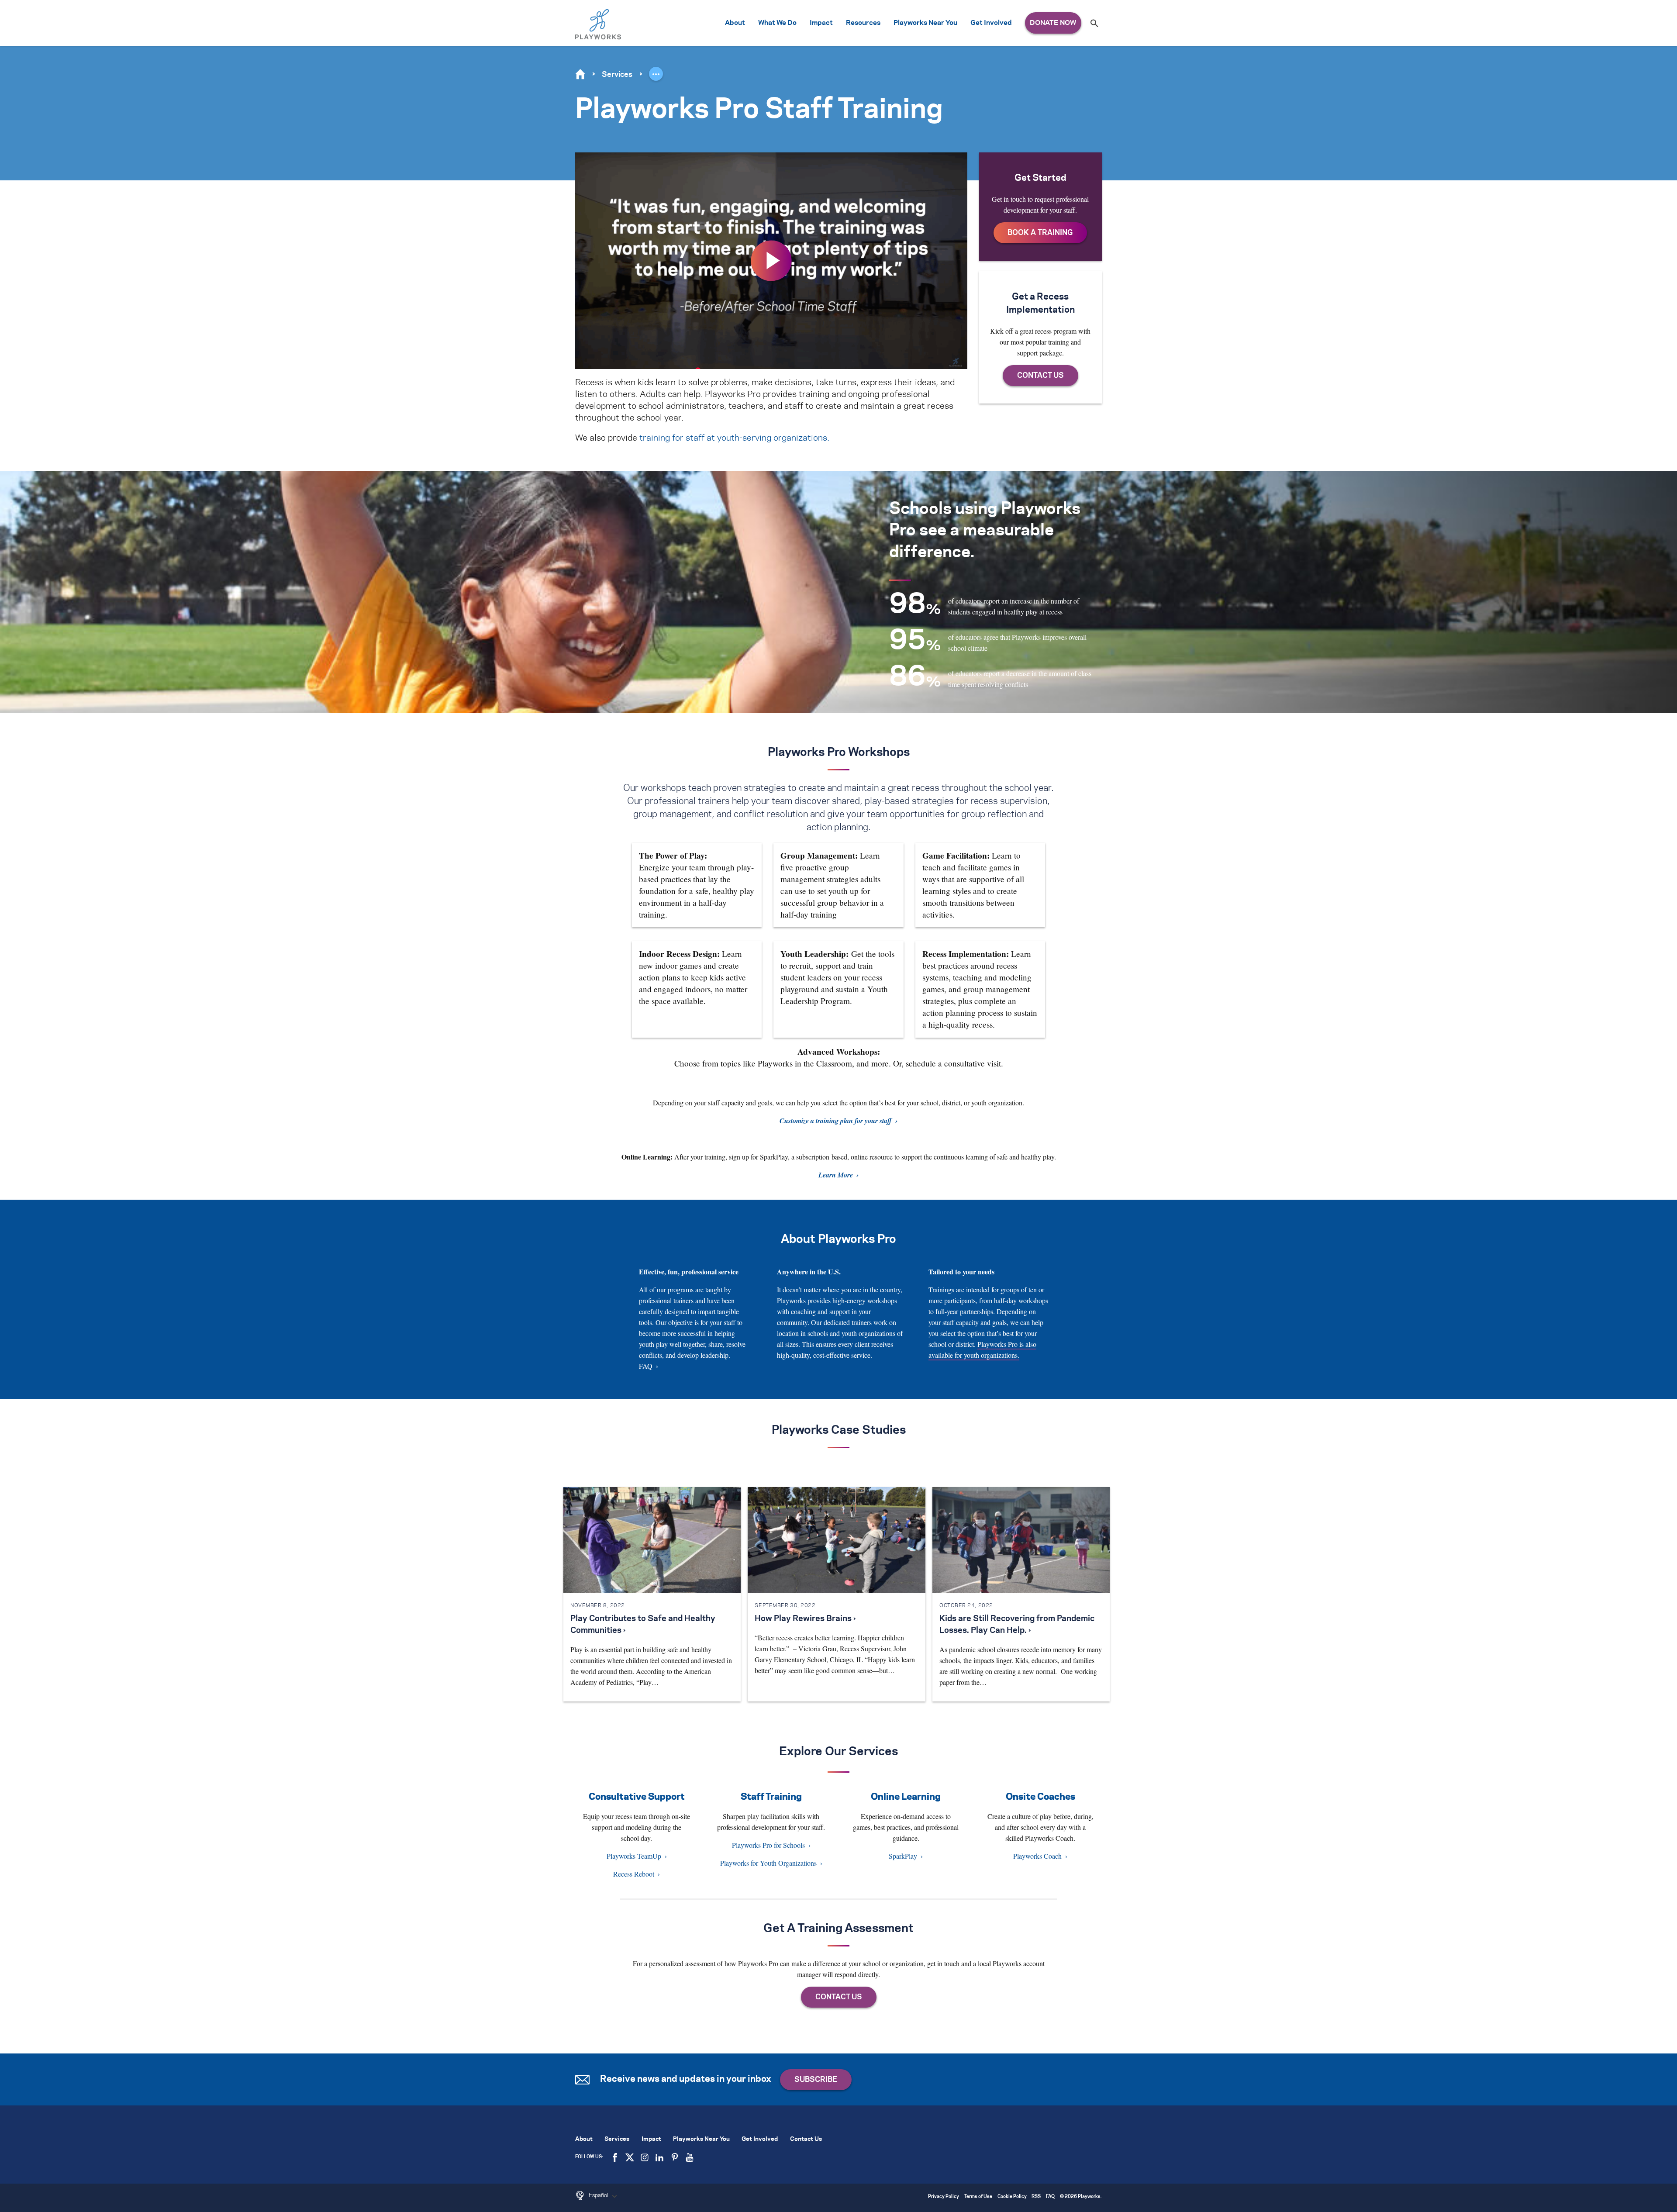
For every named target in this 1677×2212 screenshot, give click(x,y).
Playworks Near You (925, 23)
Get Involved (991, 23)
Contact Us (806, 2139)
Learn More (836, 1175)
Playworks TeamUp (634, 1856)
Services (617, 75)
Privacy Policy (944, 2197)
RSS (1036, 2197)
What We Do (777, 23)
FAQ (646, 1366)
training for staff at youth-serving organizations (733, 438)
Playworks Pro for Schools (768, 1845)
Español (599, 2195)
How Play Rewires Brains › (805, 1619)
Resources (863, 23)
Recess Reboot (634, 1874)
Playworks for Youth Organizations (768, 1863)
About (735, 23)
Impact (821, 23)
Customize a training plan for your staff (836, 1121)
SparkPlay (903, 1856)
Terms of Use (978, 2197)
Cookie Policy (1012, 2197)
